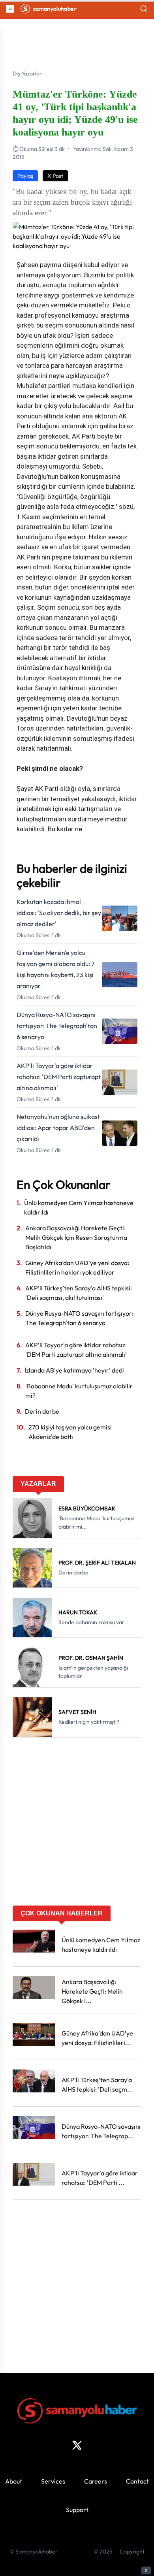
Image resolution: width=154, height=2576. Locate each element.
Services (53, 2481)
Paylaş (25, 176)
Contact (137, 2481)
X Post (55, 176)
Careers (96, 2481)
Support (77, 2510)
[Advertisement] (77, 1824)
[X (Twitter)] (77, 2445)
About (14, 2481)
